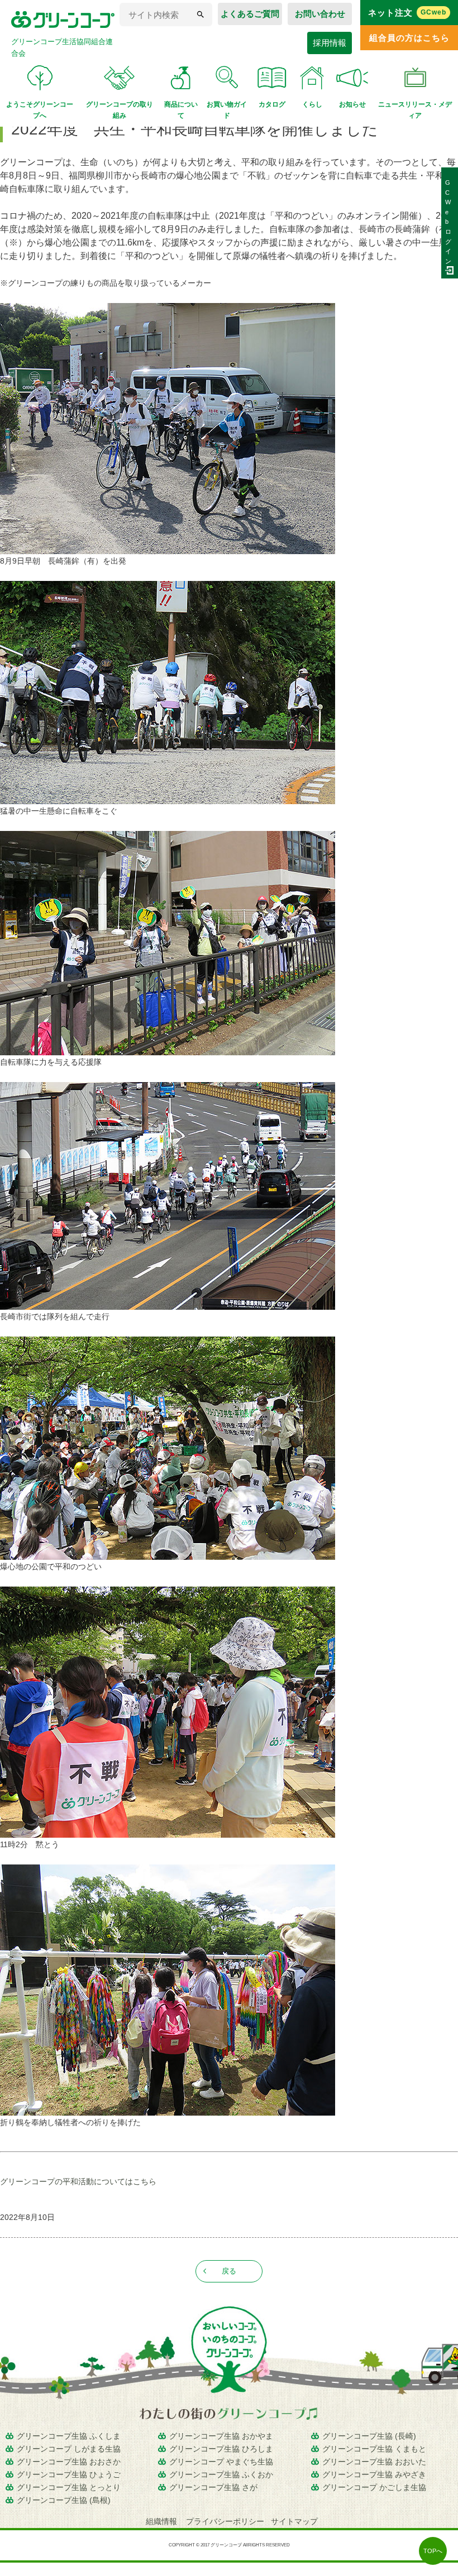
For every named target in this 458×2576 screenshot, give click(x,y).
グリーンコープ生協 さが (213, 2487)
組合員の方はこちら (409, 38)
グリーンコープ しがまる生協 (69, 2449)
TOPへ (433, 2551)
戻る (229, 2271)
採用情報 (330, 43)
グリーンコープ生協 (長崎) (369, 2436)
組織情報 (163, 2521)
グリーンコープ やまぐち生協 (221, 2462)
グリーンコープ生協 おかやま (221, 2436)
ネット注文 (407, 13)
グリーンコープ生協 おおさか (69, 2462)
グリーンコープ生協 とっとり (69, 2487)
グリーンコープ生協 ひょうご (69, 2474)
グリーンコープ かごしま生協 (374, 2487)
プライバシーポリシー (225, 2521)
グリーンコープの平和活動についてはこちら (78, 2181)
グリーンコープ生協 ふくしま (69, 2436)
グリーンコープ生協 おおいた (374, 2462)
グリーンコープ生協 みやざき (374, 2474)
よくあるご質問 (250, 14)
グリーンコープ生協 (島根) (64, 2500)
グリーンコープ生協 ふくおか (221, 2474)
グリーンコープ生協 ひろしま (221, 2449)
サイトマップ (294, 2521)
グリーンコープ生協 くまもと (374, 2449)
